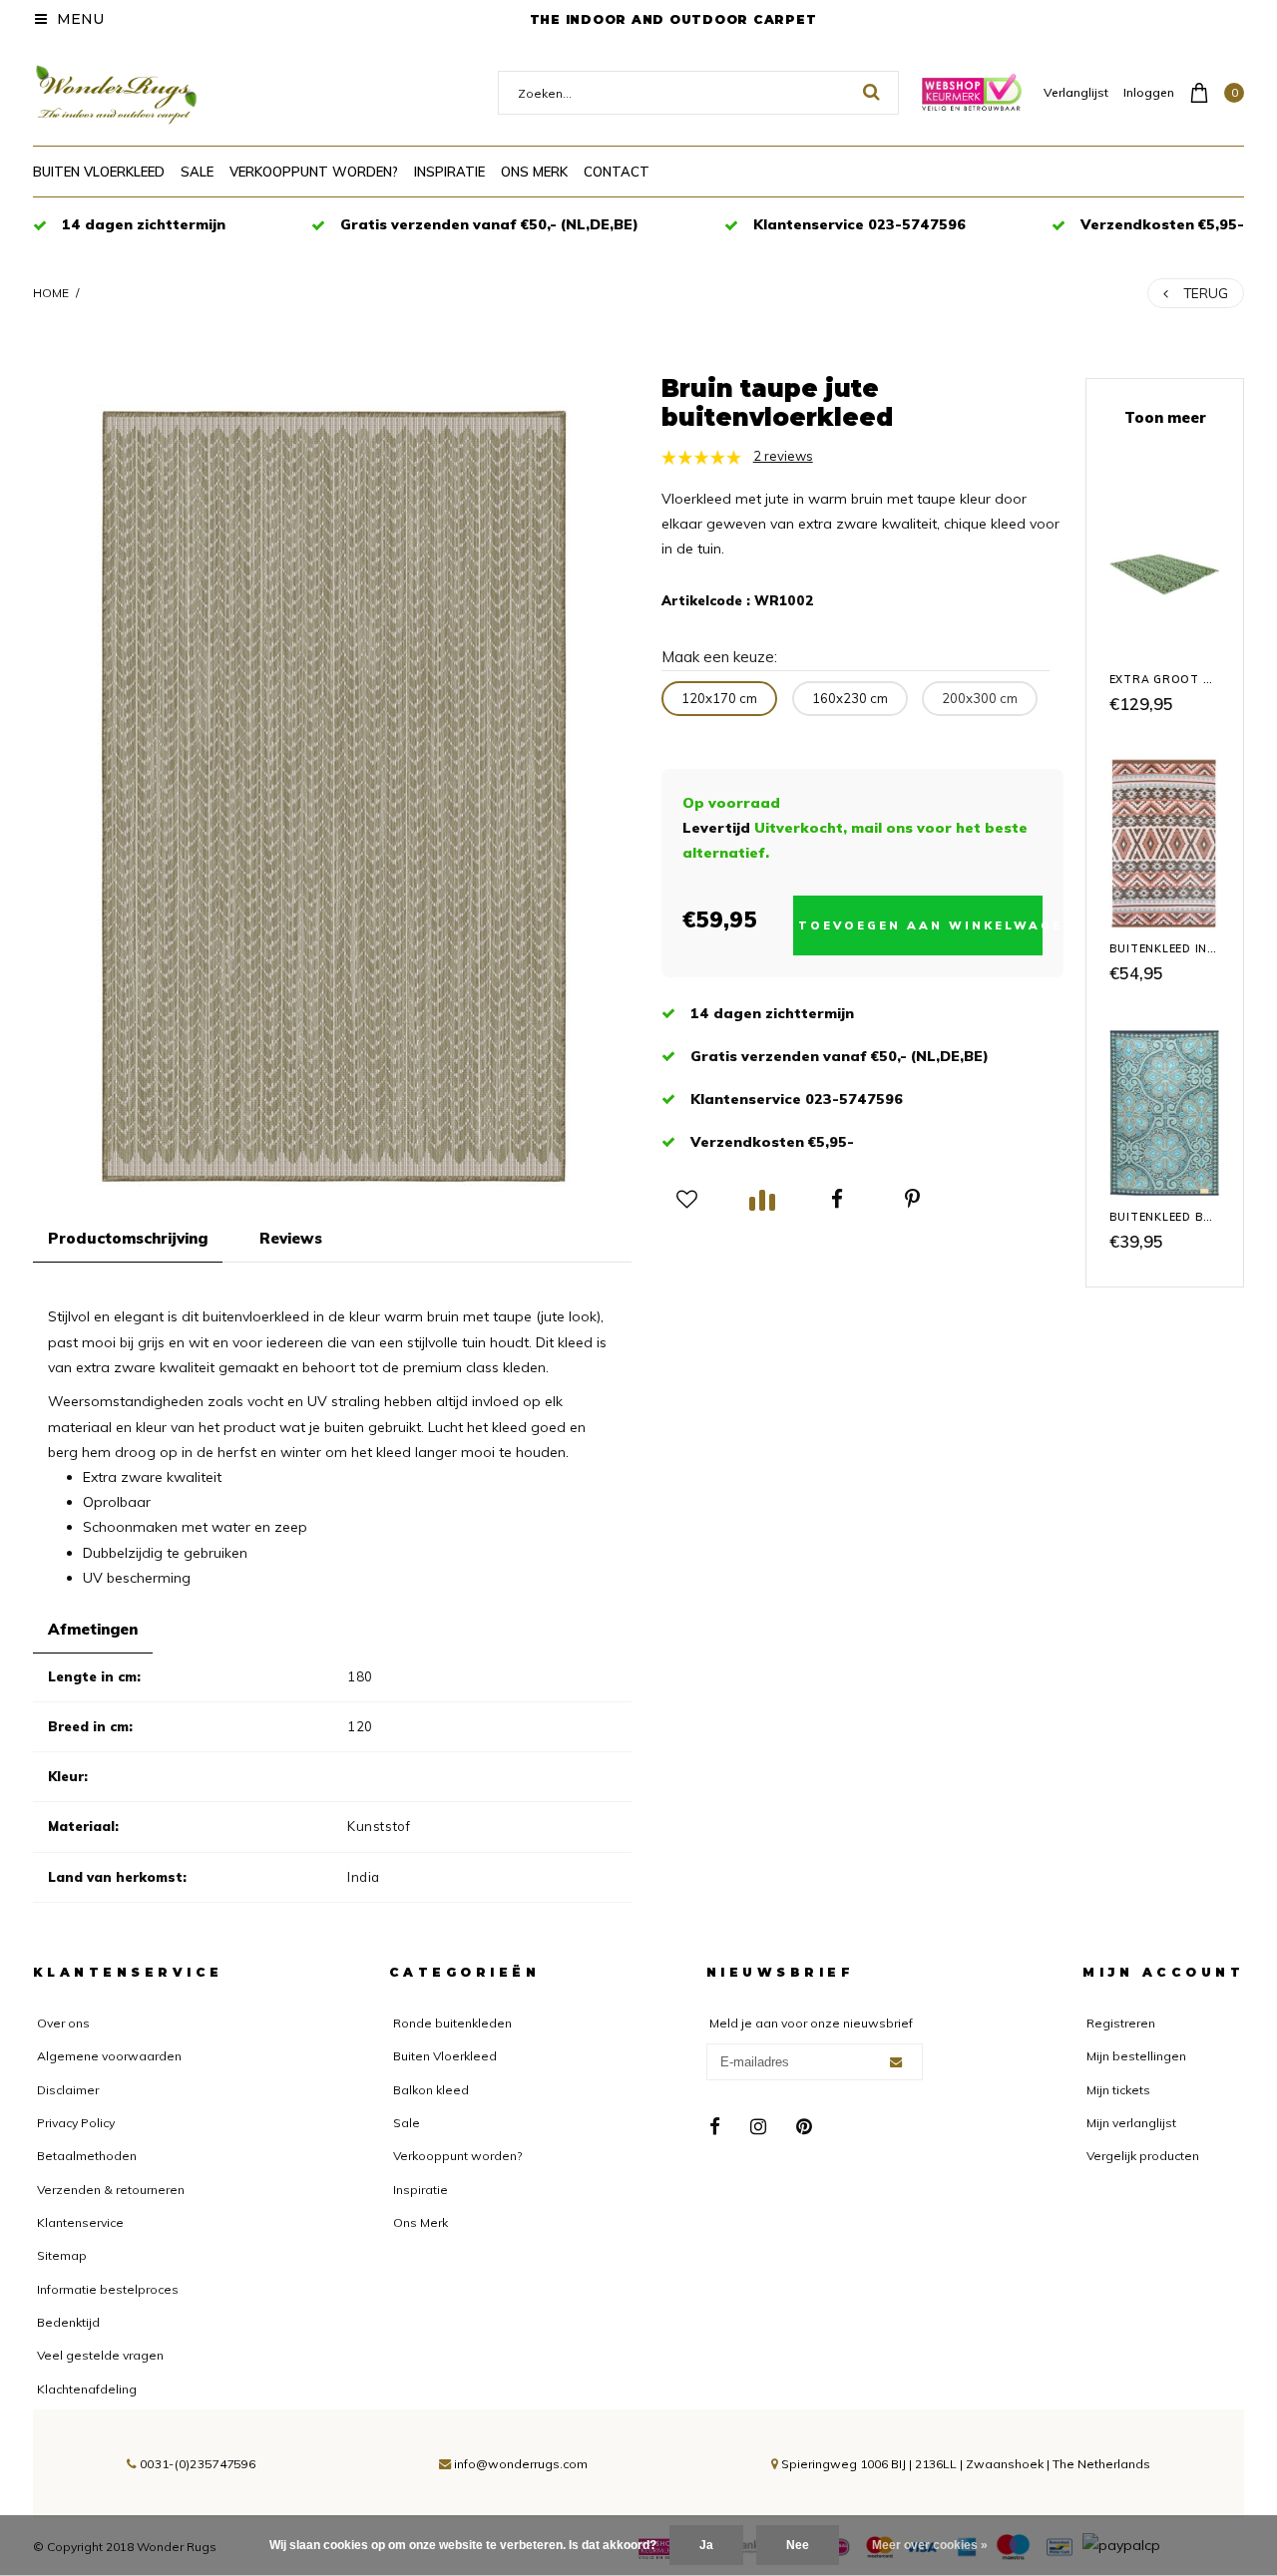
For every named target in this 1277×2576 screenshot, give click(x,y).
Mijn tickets (1118, 2090)
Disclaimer (68, 2090)
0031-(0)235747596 (196, 2464)
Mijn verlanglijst (1131, 2123)
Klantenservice (80, 2222)
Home (51, 293)
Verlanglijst (1076, 92)
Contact (617, 172)
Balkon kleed (431, 2090)
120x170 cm (719, 698)
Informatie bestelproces (108, 2289)
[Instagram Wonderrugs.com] (759, 2127)
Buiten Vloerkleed (99, 172)
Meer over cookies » (930, 2545)
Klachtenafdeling (87, 2389)
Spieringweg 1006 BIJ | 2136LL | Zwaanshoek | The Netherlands (964, 2464)
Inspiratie (449, 172)
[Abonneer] (896, 2062)
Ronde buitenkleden (452, 2023)
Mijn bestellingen (1136, 2056)
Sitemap (62, 2255)
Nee (798, 2545)
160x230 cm (850, 698)
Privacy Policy (76, 2123)
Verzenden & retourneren (111, 2190)
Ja (706, 2545)
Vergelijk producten (1143, 2156)
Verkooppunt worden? (314, 172)
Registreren (1121, 2023)
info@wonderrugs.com (521, 2464)
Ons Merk (534, 172)
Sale (197, 172)
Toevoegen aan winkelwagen (920, 925)
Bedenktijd (68, 2322)
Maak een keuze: (719, 657)
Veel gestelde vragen (100, 2355)
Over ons (63, 2023)
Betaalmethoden (87, 2156)
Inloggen (1149, 92)
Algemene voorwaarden (109, 2056)
